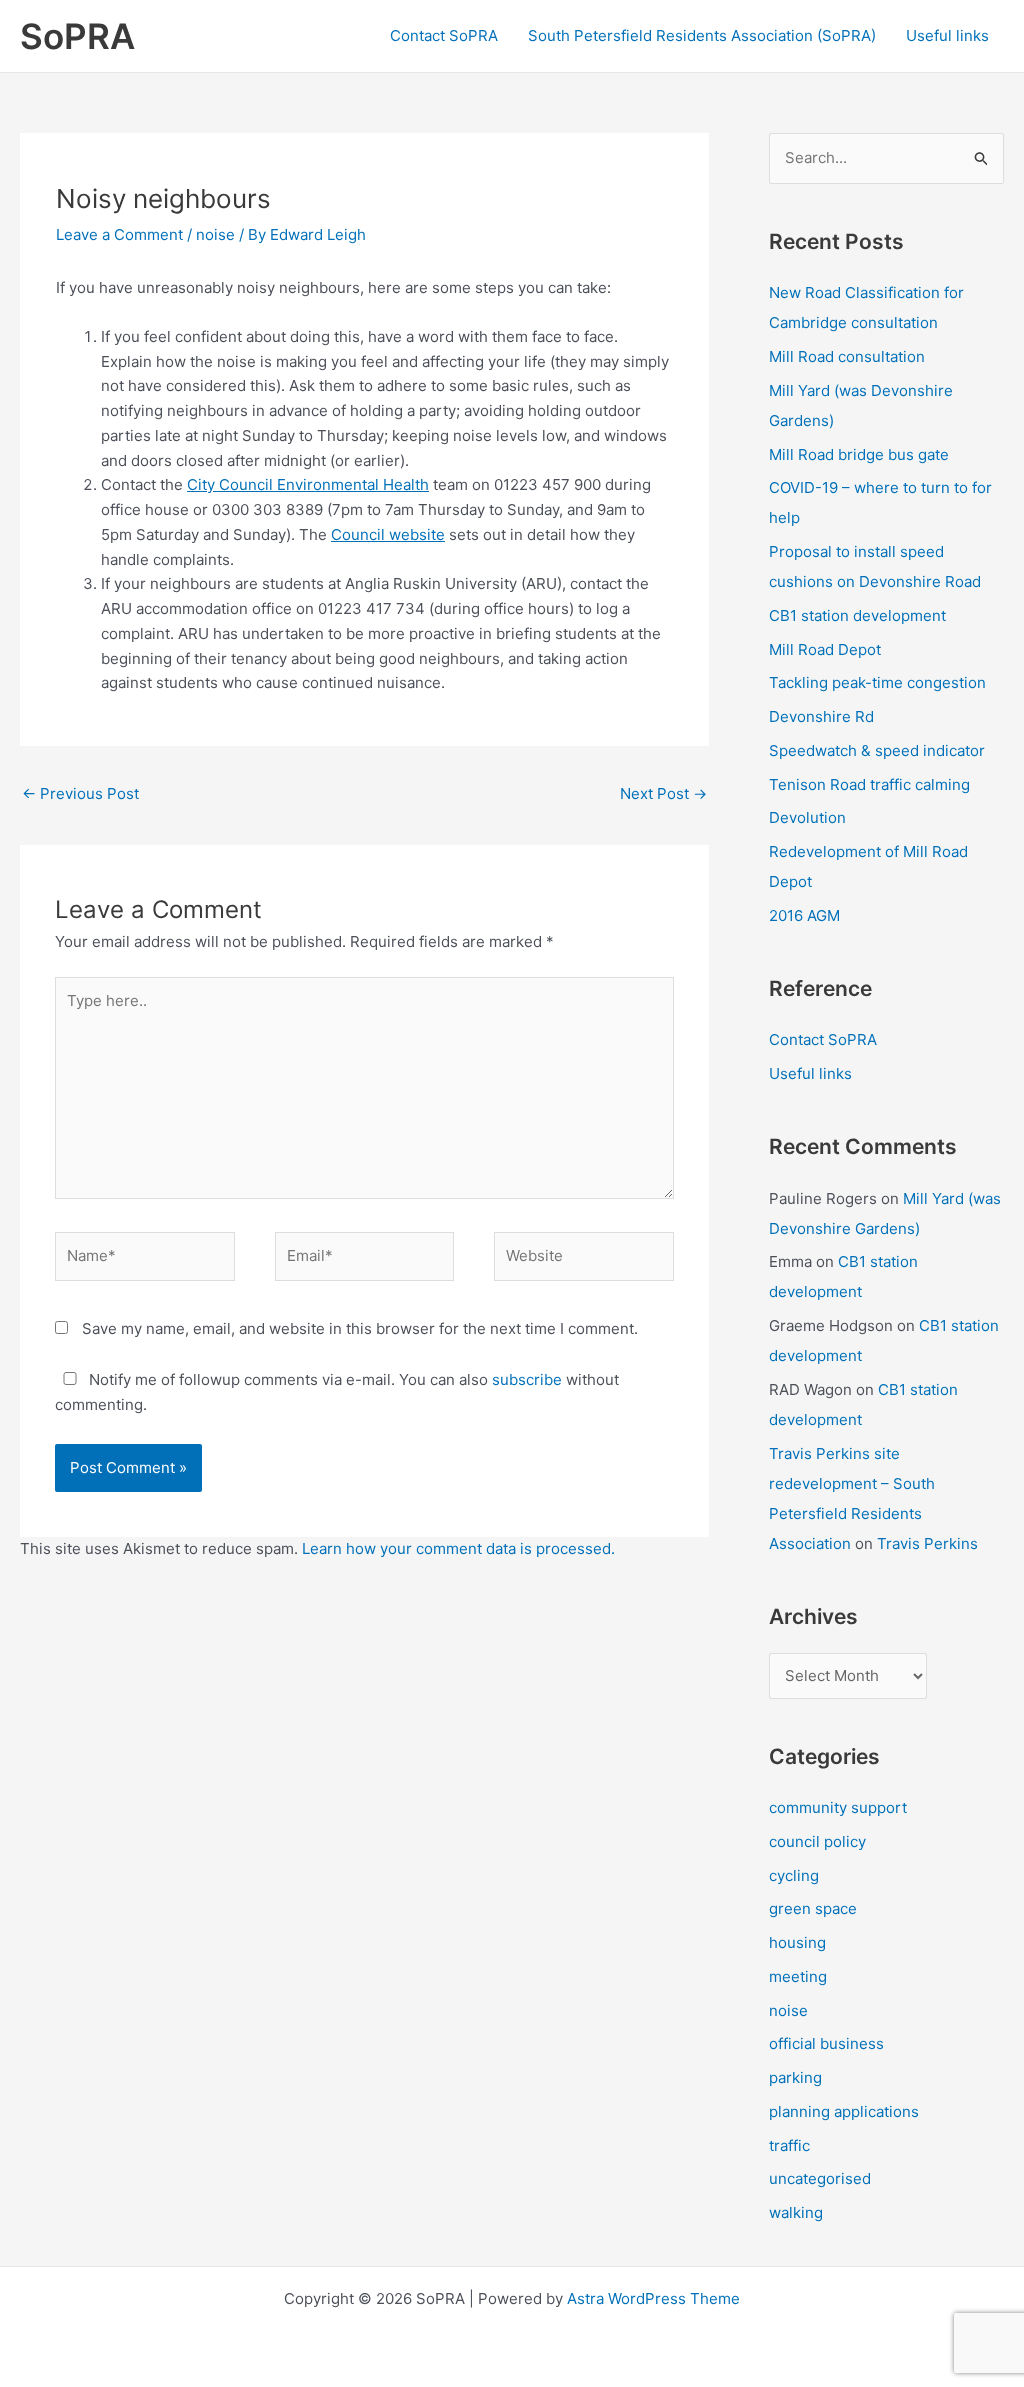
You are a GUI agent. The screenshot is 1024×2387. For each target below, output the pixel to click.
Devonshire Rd (821, 716)
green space (813, 1908)
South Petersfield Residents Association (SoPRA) (702, 35)
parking (795, 2077)
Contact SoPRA (444, 35)
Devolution (807, 817)
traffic (789, 2145)
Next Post (663, 793)
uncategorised (820, 2178)
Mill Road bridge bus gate (859, 454)
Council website (388, 534)
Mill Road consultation (847, 356)
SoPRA (77, 36)
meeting (798, 1976)
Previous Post (80, 793)
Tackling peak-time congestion (877, 682)
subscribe (527, 1379)
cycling (794, 1875)
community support (838, 1807)
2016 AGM (804, 915)
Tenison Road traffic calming (869, 784)
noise (215, 234)
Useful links (947, 35)
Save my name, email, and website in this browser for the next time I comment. (360, 1328)
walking (796, 2212)
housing (797, 1942)
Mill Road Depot (825, 649)
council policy (817, 1841)
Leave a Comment (119, 234)
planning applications (844, 2111)
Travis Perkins (927, 1543)
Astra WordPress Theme (653, 2298)
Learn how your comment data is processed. (458, 1548)
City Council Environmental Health (308, 484)
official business (826, 2043)
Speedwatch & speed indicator (877, 750)
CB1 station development (857, 615)
